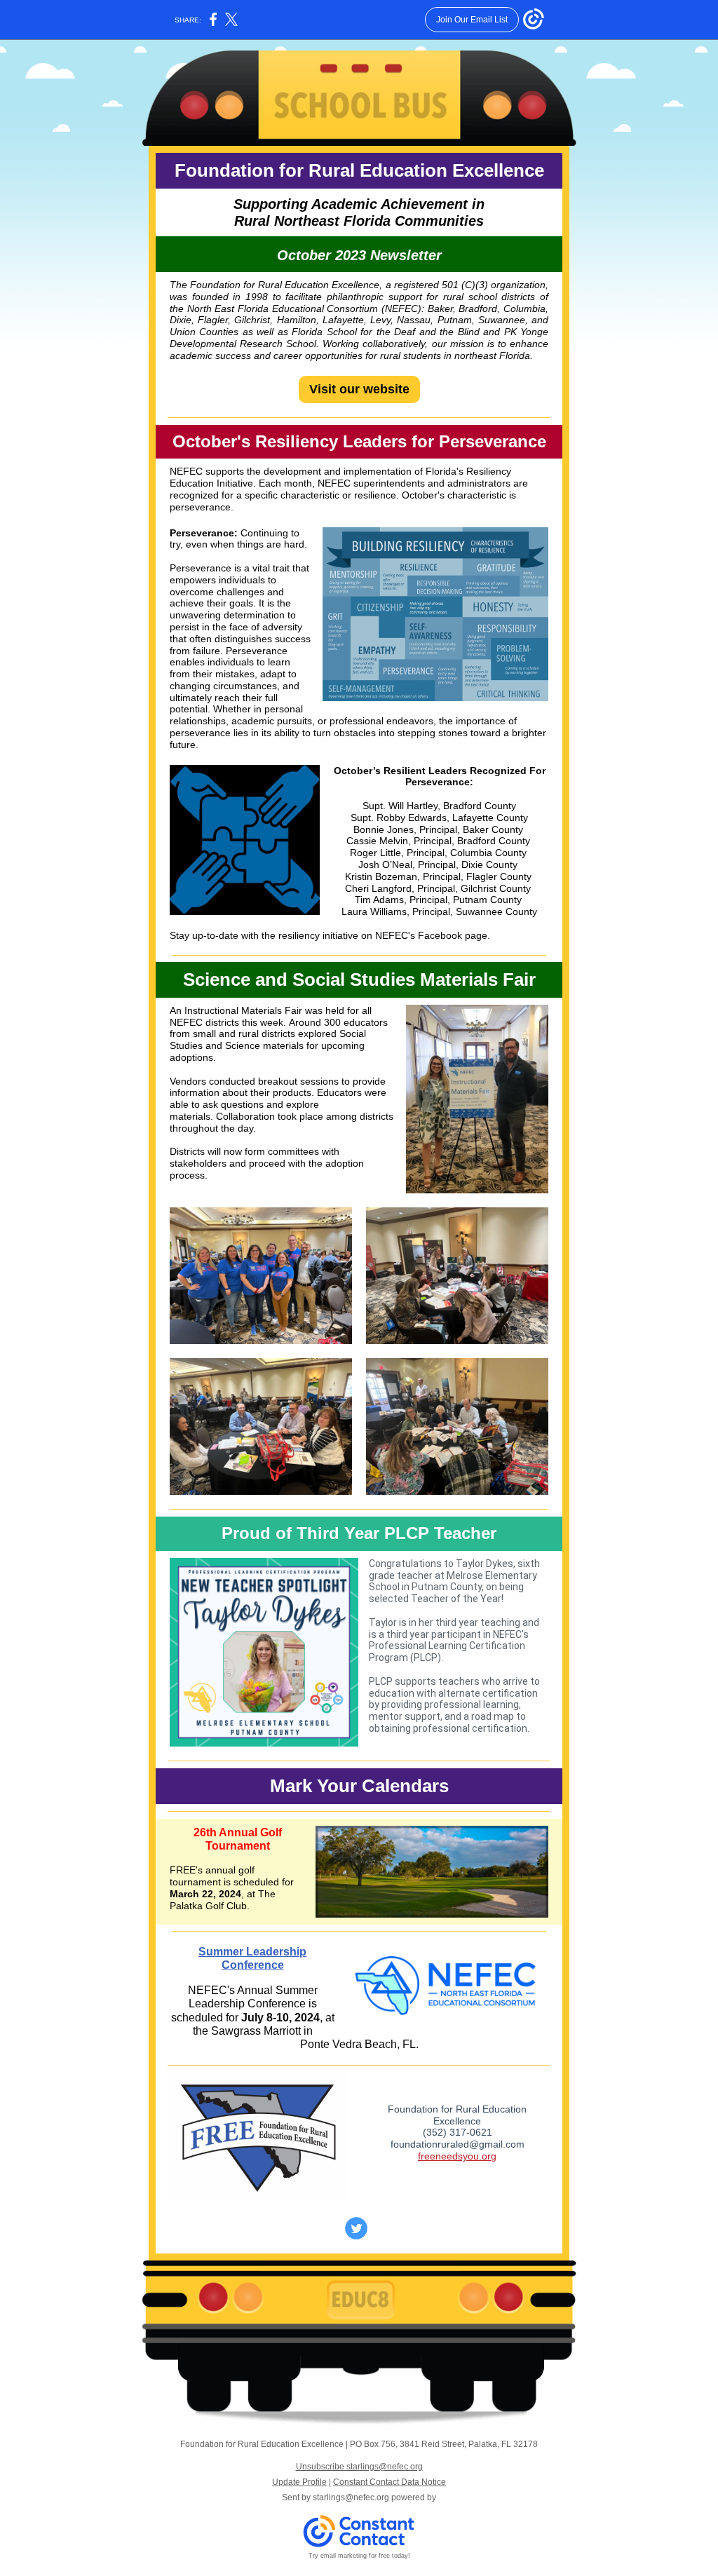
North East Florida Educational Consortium (283, 309)
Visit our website (359, 389)
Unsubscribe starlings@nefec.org (359, 2467)
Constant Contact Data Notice (390, 2482)
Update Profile (299, 2482)
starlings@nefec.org (351, 2497)
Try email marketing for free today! (359, 2556)
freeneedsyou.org (457, 2156)
